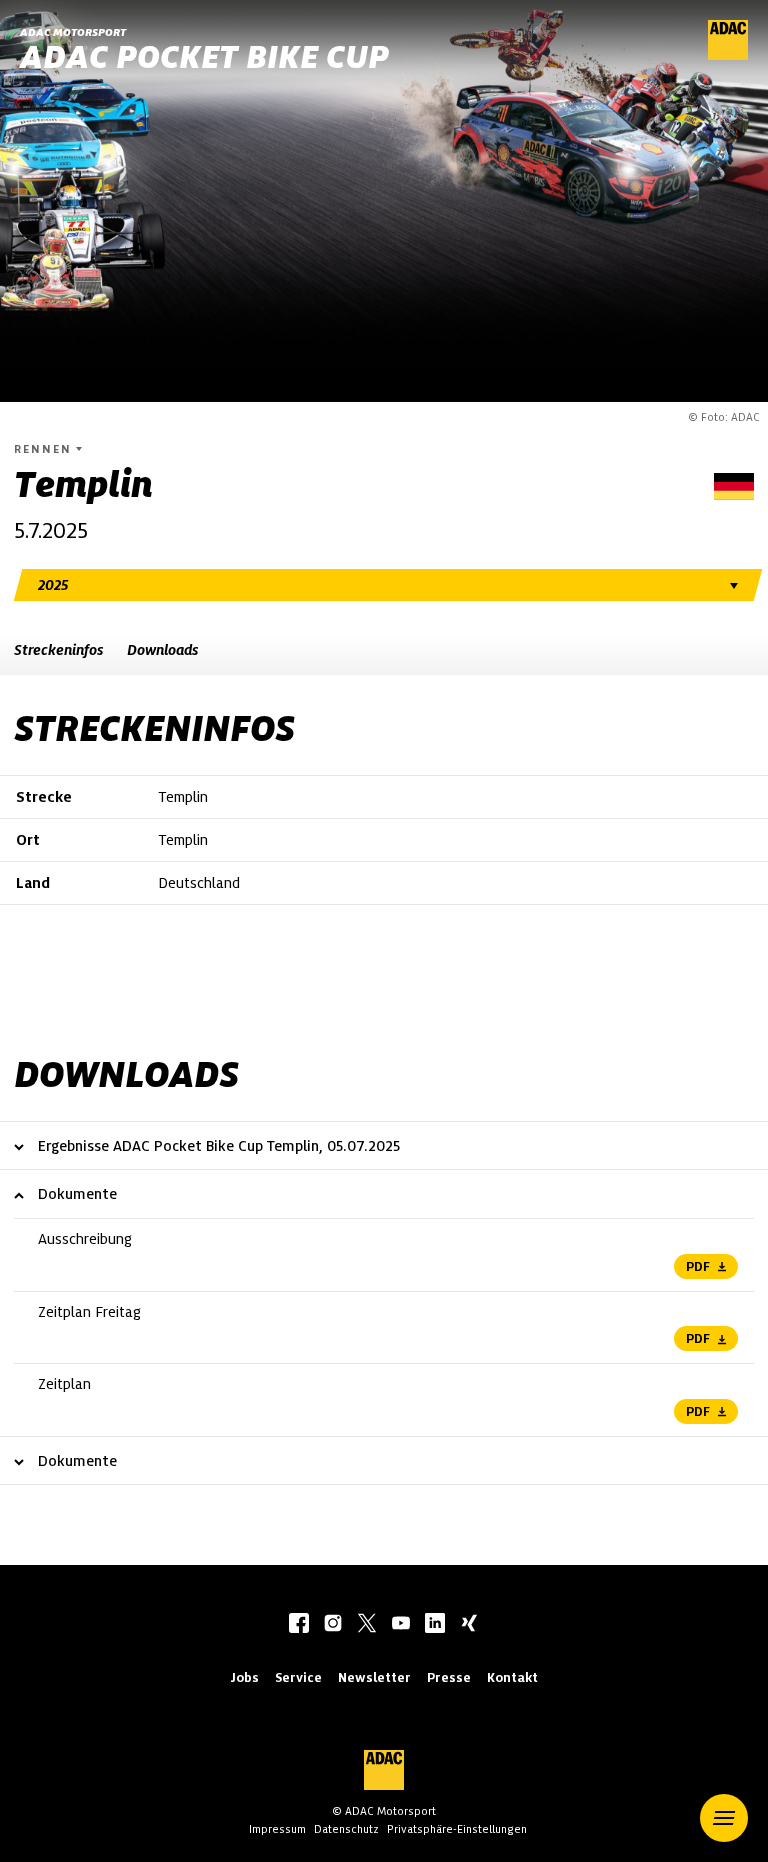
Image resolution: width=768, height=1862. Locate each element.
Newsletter (374, 1677)
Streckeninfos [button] (58, 650)
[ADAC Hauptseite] (728, 55)
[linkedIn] (435, 1625)
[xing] (469, 1625)
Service (298, 1677)
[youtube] (401, 1625)
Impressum (277, 1829)
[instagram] (333, 1625)
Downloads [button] (162, 650)
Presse (449, 1677)
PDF (698, 1266)
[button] (724, 1818)
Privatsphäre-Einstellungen (457, 1829)
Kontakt (512, 1677)
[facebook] (299, 1625)
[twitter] (367, 1625)
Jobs (244, 1677)
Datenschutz (346, 1829)
